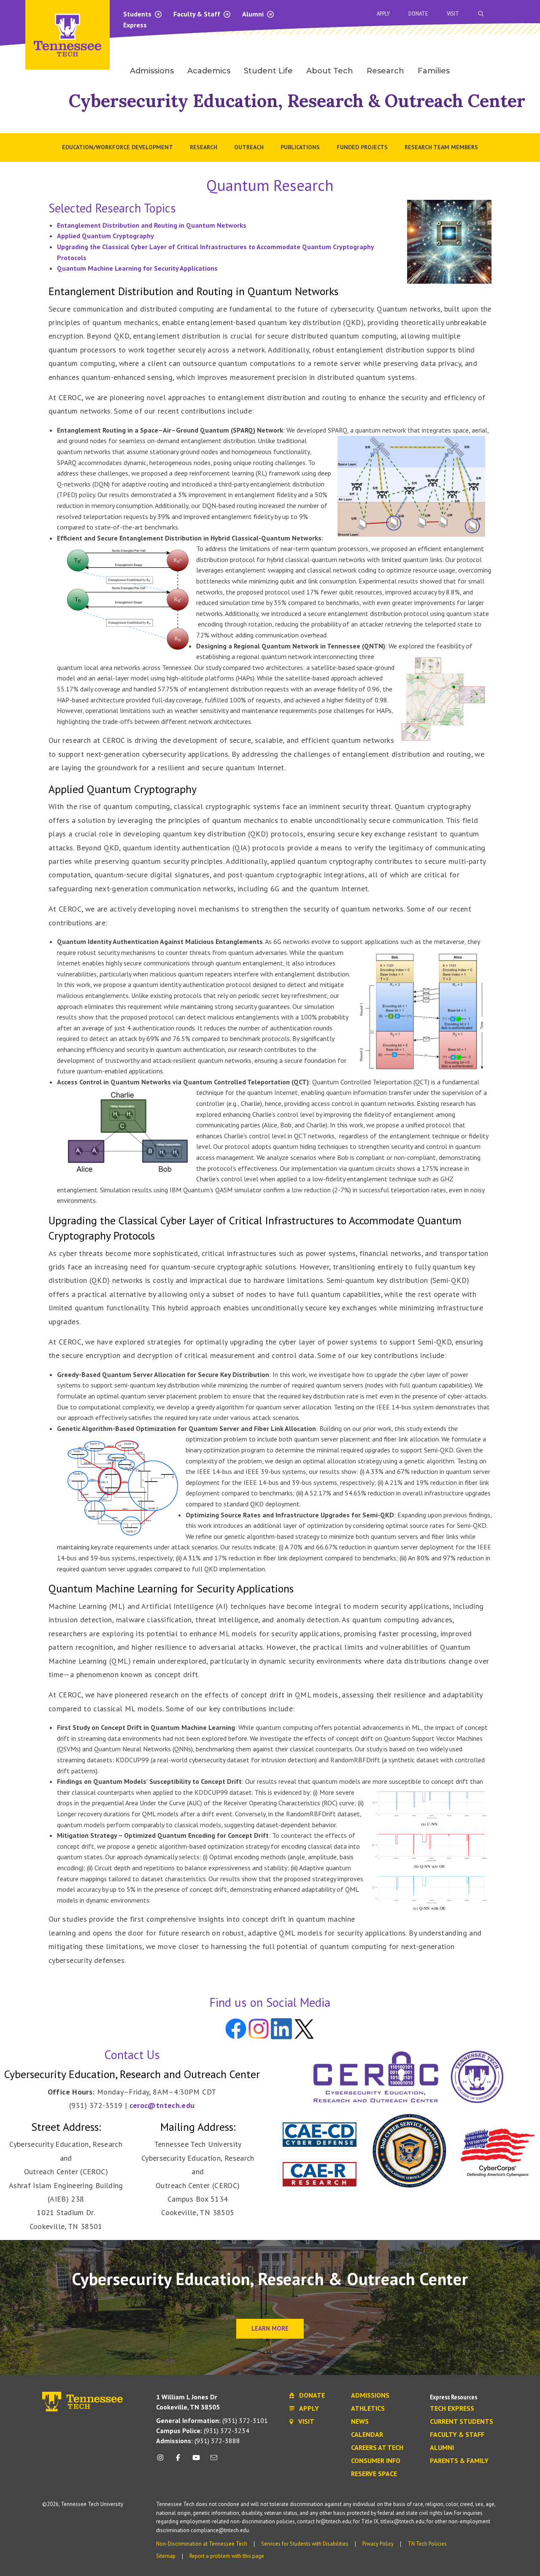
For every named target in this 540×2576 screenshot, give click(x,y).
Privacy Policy (378, 2544)
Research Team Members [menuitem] (441, 147)
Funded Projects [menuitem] (362, 147)
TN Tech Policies (427, 2544)
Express (135, 25)
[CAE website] (320, 2174)
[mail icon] (214, 2461)
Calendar (367, 2435)
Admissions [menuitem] (152, 71)
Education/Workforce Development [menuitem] (117, 147)
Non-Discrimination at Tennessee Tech (202, 2544)
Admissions (370, 2396)
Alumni (254, 14)
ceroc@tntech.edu (162, 2105)
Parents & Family (459, 2461)
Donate (418, 14)
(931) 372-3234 (203, 2431)
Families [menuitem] (434, 71)
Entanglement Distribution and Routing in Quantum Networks (152, 225)
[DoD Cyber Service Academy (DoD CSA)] (409, 2150)
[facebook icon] (178, 2461)
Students (138, 14)
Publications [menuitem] (300, 147)
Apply (383, 14)
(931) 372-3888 (198, 2441)
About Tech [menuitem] (330, 71)
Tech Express (452, 2409)
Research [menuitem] (385, 71)
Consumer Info (376, 2461)
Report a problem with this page (227, 2556)
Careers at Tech (377, 2448)
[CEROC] (408, 2076)
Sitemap (166, 2556)
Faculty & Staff (198, 14)
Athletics (368, 2409)
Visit (453, 14)
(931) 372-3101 (212, 2420)
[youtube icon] (196, 2461)
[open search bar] (481, 14)
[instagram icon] (163, 2461)
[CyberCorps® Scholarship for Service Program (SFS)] (498, 2152)
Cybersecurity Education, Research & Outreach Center (297, 101)
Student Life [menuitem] (268, 71)
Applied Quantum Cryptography (105, 236)
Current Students (462, 2422)
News (360, 2422)
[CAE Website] (320, 2134)
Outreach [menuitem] (249, 147)
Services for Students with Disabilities (305, 2544)
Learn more (270, 2328)
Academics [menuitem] (209, 71)
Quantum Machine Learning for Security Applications (137, 268)
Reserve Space (374, 2474)
